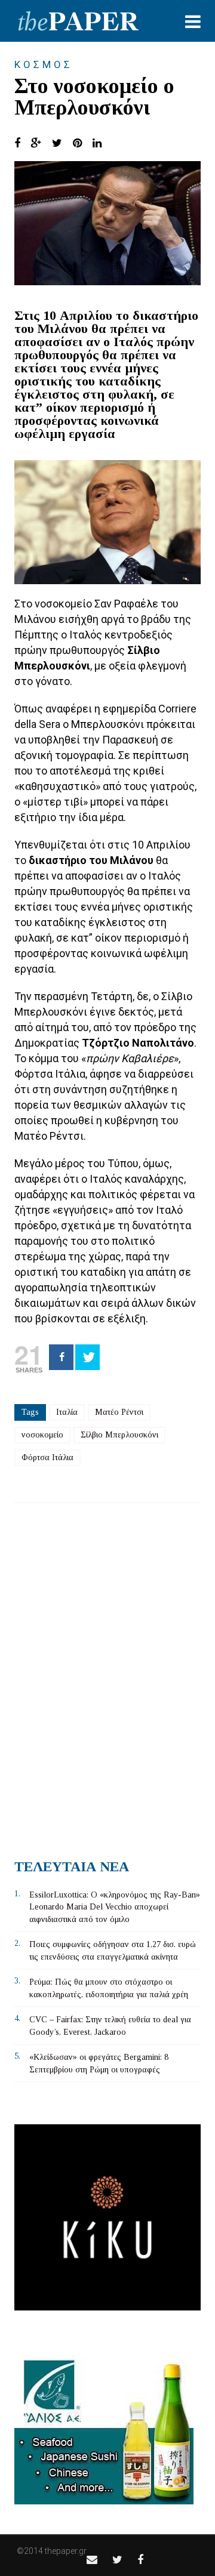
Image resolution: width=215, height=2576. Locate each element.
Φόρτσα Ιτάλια (47, 1457)
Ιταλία (67, 1412)
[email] (92, 2560)
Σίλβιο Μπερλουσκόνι (119, 1435)
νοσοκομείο (42, 1435)
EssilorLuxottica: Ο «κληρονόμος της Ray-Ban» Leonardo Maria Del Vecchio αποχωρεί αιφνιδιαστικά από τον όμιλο (115, 1907)
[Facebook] (61, 1357)
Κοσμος (44, 64)
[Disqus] (107, 1676)
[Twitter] (87, 1357)
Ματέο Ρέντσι (119, 1412)
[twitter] (117, 2560)
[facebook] (140, 2560)
